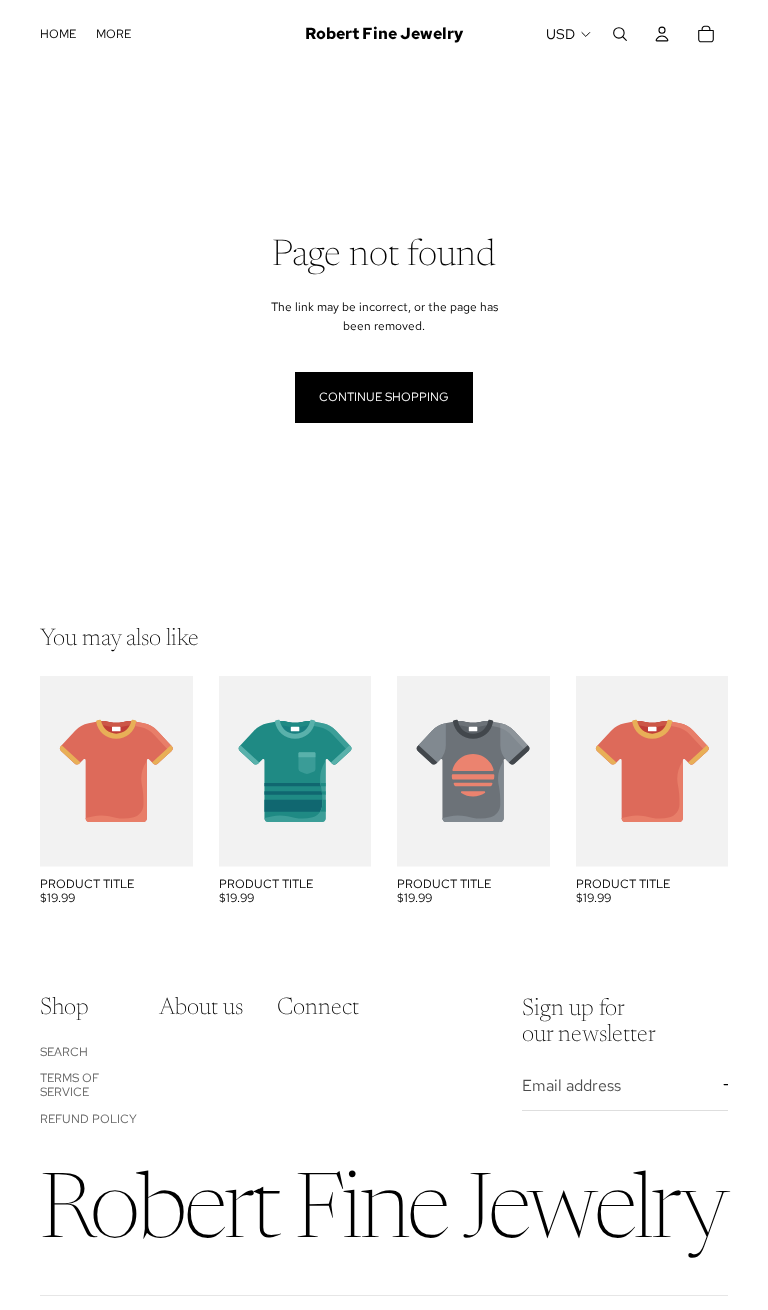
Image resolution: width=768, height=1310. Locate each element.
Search (64, 1052)
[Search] (620, 34)
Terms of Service (69, 1085)
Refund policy (88, 1119)
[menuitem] (113, 34)
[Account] (662, 34)
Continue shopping (384, 397)
